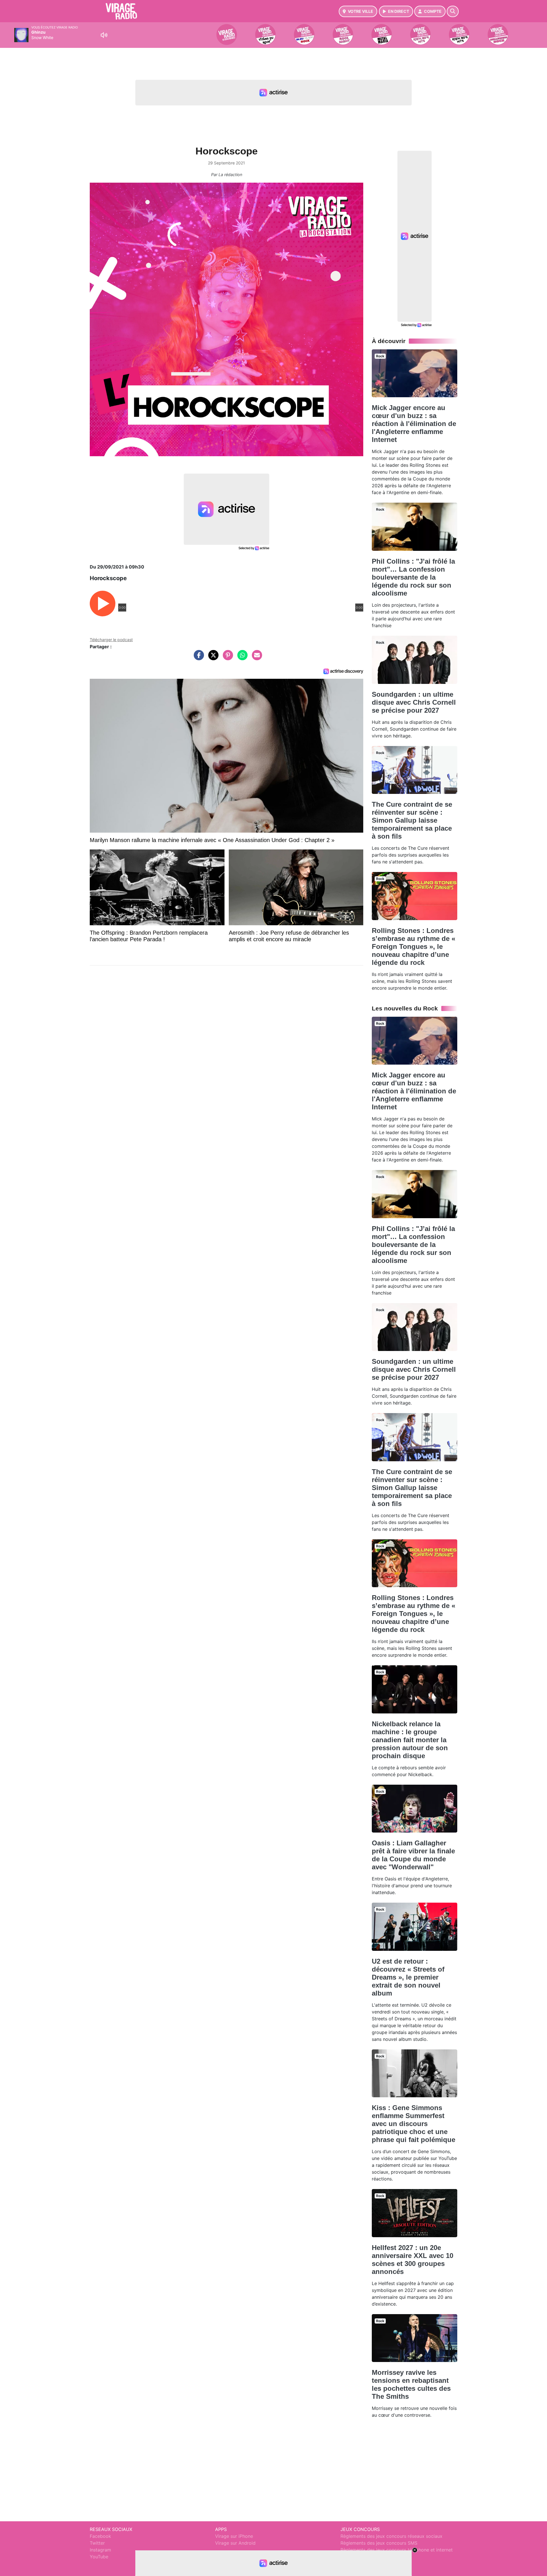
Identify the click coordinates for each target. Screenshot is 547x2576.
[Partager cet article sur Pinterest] (226, 658)
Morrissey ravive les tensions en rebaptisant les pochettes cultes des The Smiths (411, 2384)
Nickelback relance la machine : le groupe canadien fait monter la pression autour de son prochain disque (410, 1740)
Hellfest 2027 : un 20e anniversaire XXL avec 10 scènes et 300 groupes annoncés (413, 2260)
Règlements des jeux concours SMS (379, 2543)
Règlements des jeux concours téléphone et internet (397, 2550)
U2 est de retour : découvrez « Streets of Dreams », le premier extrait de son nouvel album (408, 1977)
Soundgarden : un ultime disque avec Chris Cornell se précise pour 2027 (414, 702)
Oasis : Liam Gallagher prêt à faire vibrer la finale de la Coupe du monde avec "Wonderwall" (413, 1855)
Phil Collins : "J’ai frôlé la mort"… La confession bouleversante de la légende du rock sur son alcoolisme (413, 577)
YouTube (99, 2557)
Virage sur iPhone (234, 2536)
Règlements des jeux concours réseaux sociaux (391, 2536)
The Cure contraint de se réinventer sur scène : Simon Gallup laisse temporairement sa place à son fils (412, 820)
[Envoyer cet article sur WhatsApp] (241, 658)
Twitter (97, 2543)
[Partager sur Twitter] (212, 658)
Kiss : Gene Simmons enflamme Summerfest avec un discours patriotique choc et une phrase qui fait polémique (414, 2124)
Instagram (100, 2550)
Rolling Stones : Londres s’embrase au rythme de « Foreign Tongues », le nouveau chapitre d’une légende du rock (414, 946)
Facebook (100, 2536)
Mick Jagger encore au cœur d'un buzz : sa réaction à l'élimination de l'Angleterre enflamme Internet (414, 424)
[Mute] (104, 35)
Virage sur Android (235, 2543)
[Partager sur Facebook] (197, 658)
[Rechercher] (453, 11)
